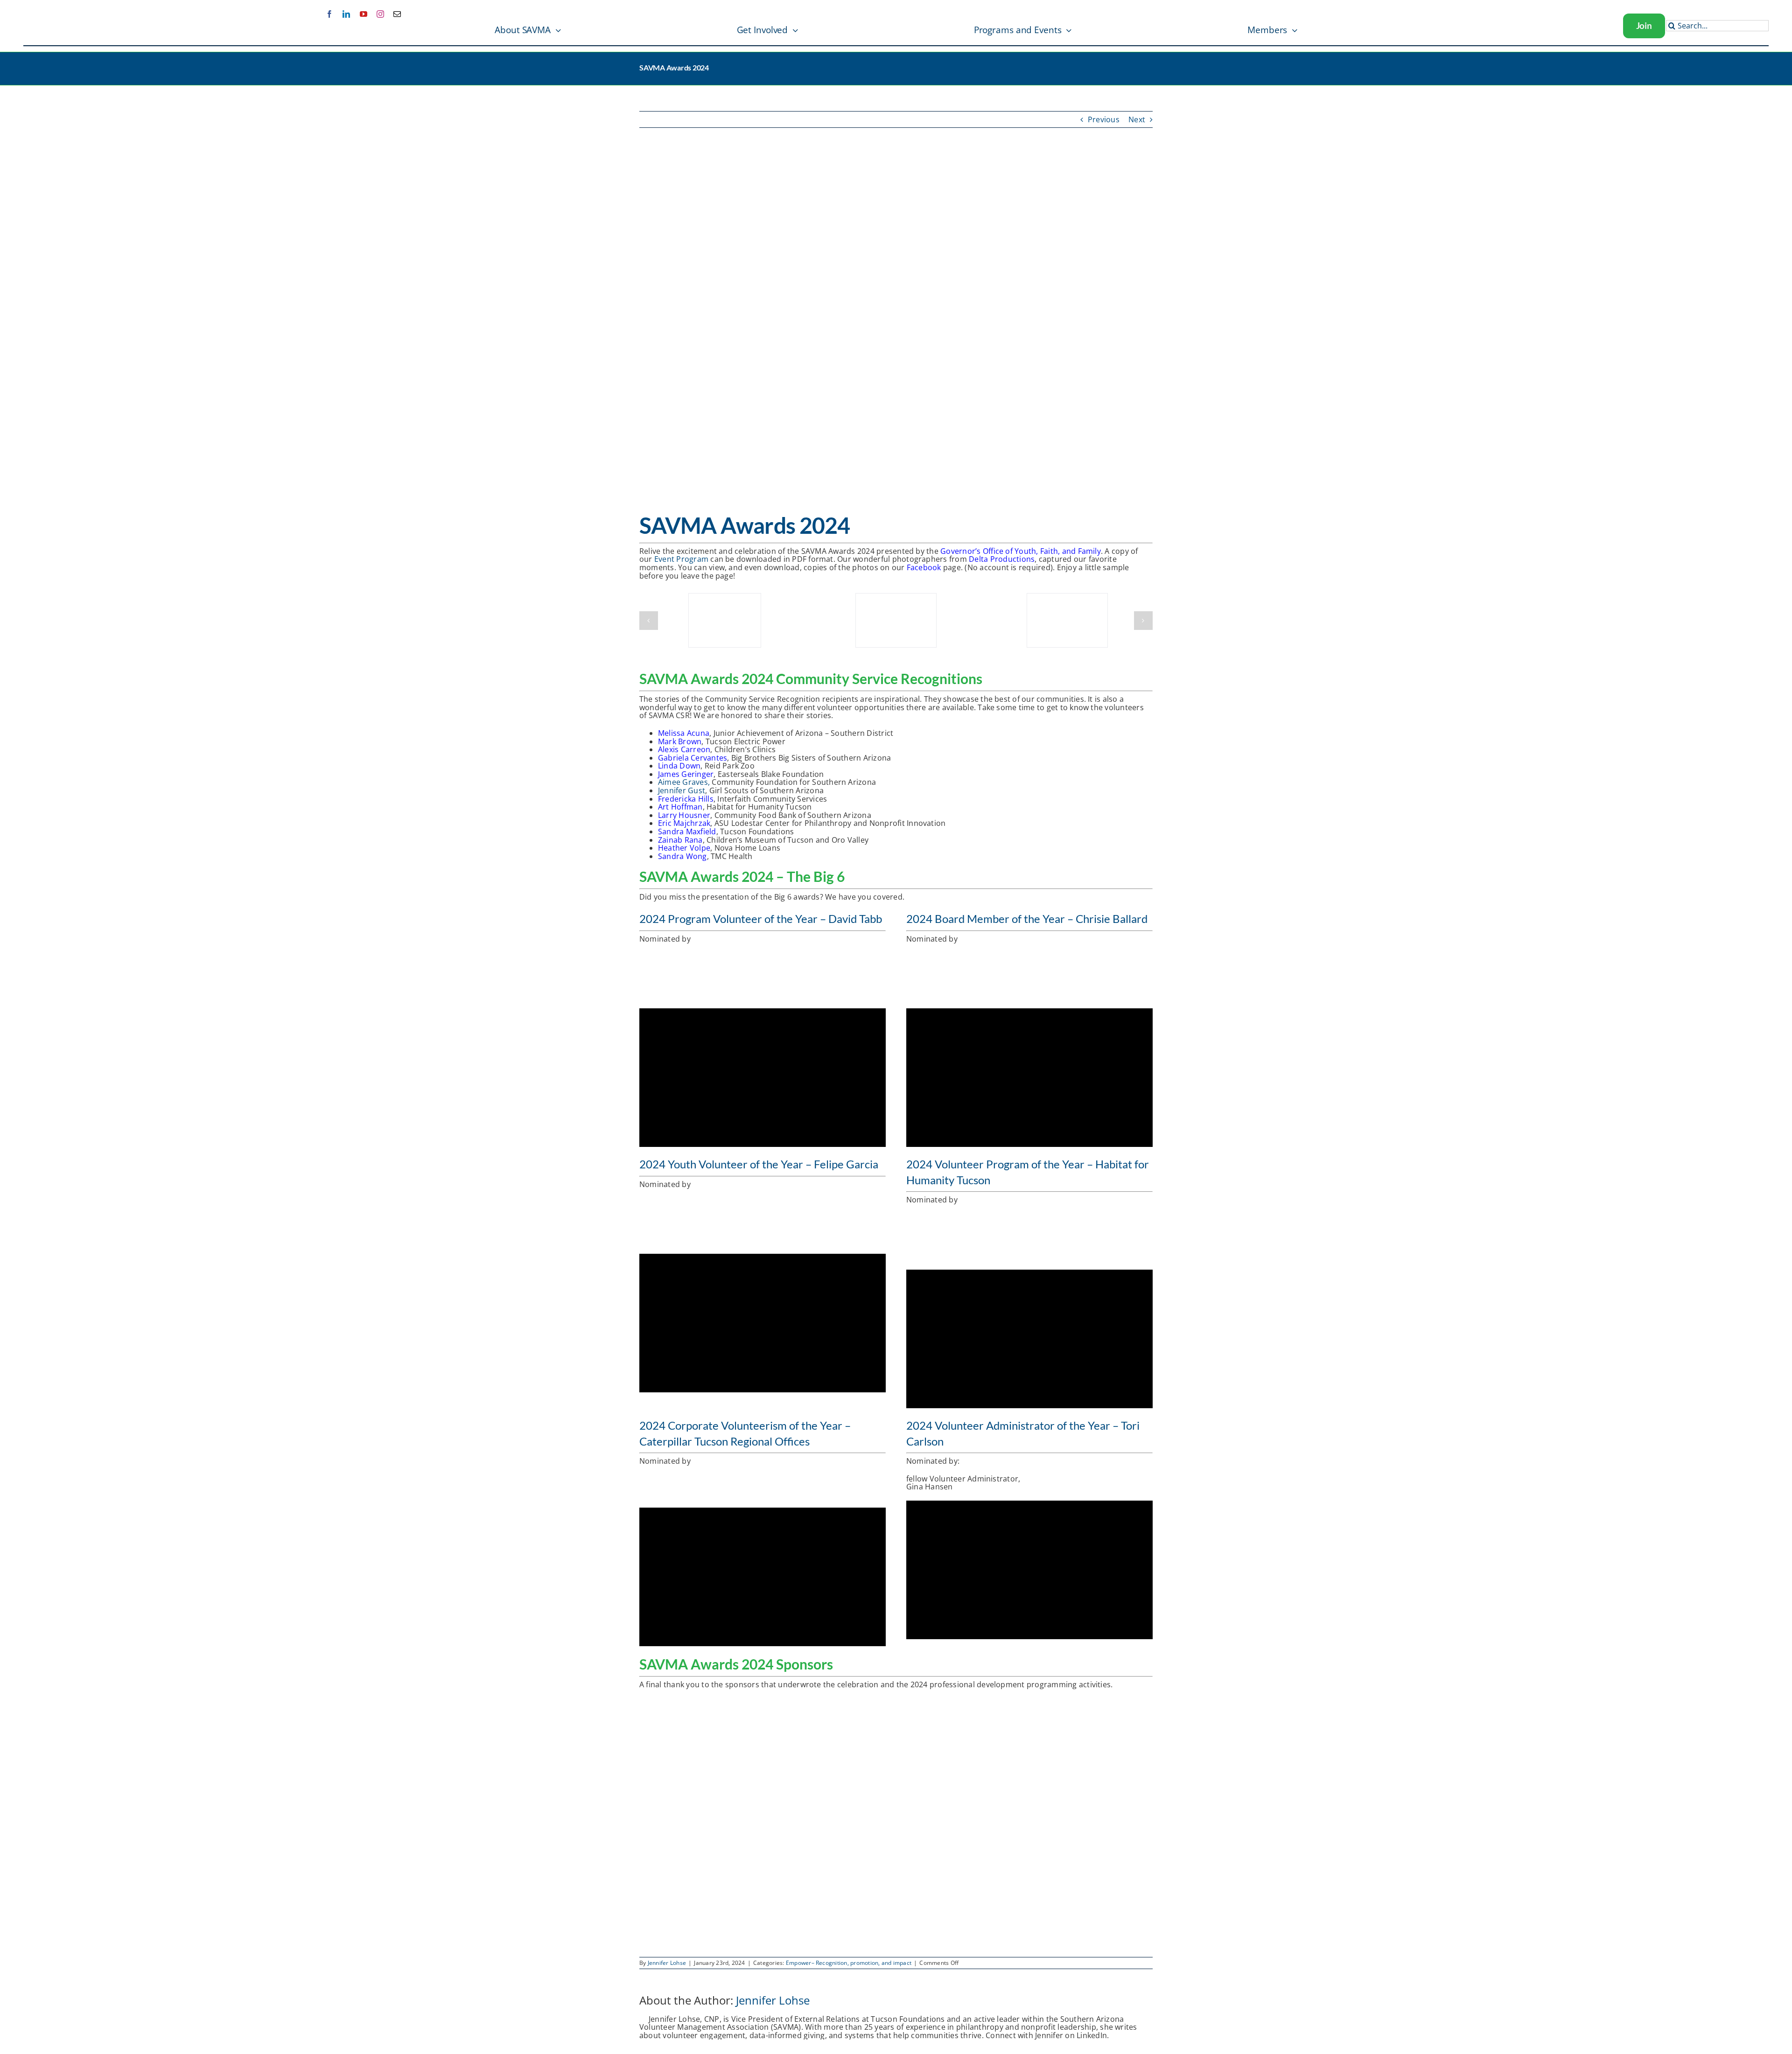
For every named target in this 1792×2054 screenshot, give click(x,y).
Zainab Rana (680, 840)
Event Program (681, 559)
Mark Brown (680, 741)
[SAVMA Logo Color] (57, 17)
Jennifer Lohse (667, 1963)
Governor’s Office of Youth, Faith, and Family (1021, 551)
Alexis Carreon (684, 749)
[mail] (397, 14)
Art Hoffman (680, 807)
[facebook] (329, 14)
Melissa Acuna (684, 733)
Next (1137, 119)
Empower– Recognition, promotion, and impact (849, 1963)
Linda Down (679, 766)
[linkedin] (346, 14)
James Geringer (686, 774)
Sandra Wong (682, 856)
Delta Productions (1002, 559)
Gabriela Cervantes (693, 758)
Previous (1104, 119)
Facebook (924, 567)
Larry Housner (684, 815)
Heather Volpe (684, 848)
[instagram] (380, 14)
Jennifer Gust (682, 790)
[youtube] (364, 14)
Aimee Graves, (684, 782)
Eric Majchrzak (684, 823)
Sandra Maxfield (687, 831)
